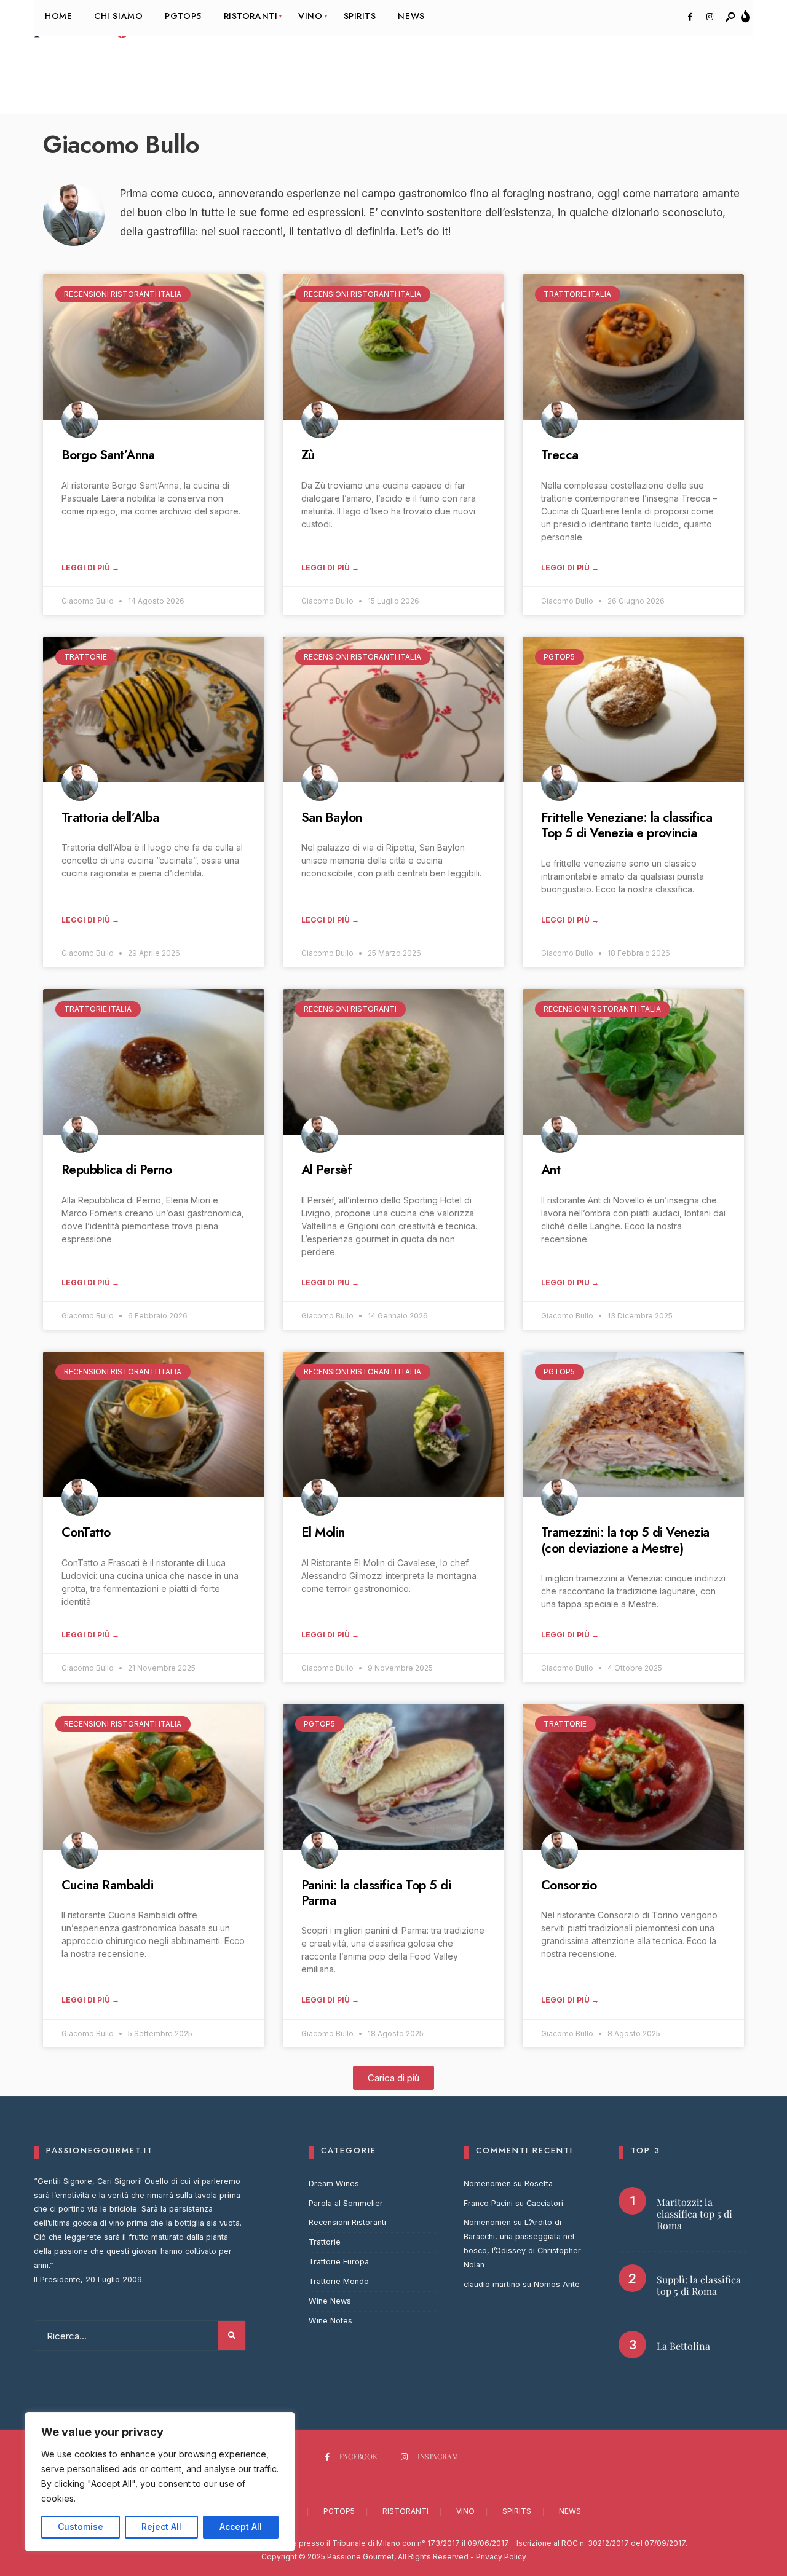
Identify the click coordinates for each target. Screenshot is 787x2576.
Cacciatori (545, 2203)
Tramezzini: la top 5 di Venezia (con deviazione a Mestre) (625, 1540)
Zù (308, 455)
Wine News (330, 2301)
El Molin (323, 1532)
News (570, 2511)
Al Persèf (326, 1170)
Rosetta (539, 2184)
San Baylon (332, 817)
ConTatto (86, 1532)
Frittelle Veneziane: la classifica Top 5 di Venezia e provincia (627, 825)
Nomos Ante (557, 2284)
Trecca (560, 455)
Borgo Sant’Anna (108, 455)
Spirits (517, 2511)
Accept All (241, 2527)
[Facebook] (690, 17)
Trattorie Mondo (339, 2281)
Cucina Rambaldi (107, 1885)
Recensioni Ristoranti (347, 2222)
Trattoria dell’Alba (110, 817)
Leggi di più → (90, 568)
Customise (81, 2527)
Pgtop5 (339, 2511)
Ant (551, 1170)
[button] (393, 2078)
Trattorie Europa (339, 2262)
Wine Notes (330, 2321)
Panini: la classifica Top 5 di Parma (376, 1893)
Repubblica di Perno (117, 1170)
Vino (465, 2511)
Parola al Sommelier (346, 2203)
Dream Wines (334, 2184)
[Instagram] (710, 17)
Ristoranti (405, 2511)
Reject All (161, 2527)
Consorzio (569, 1885)
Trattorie (325, 2242)
